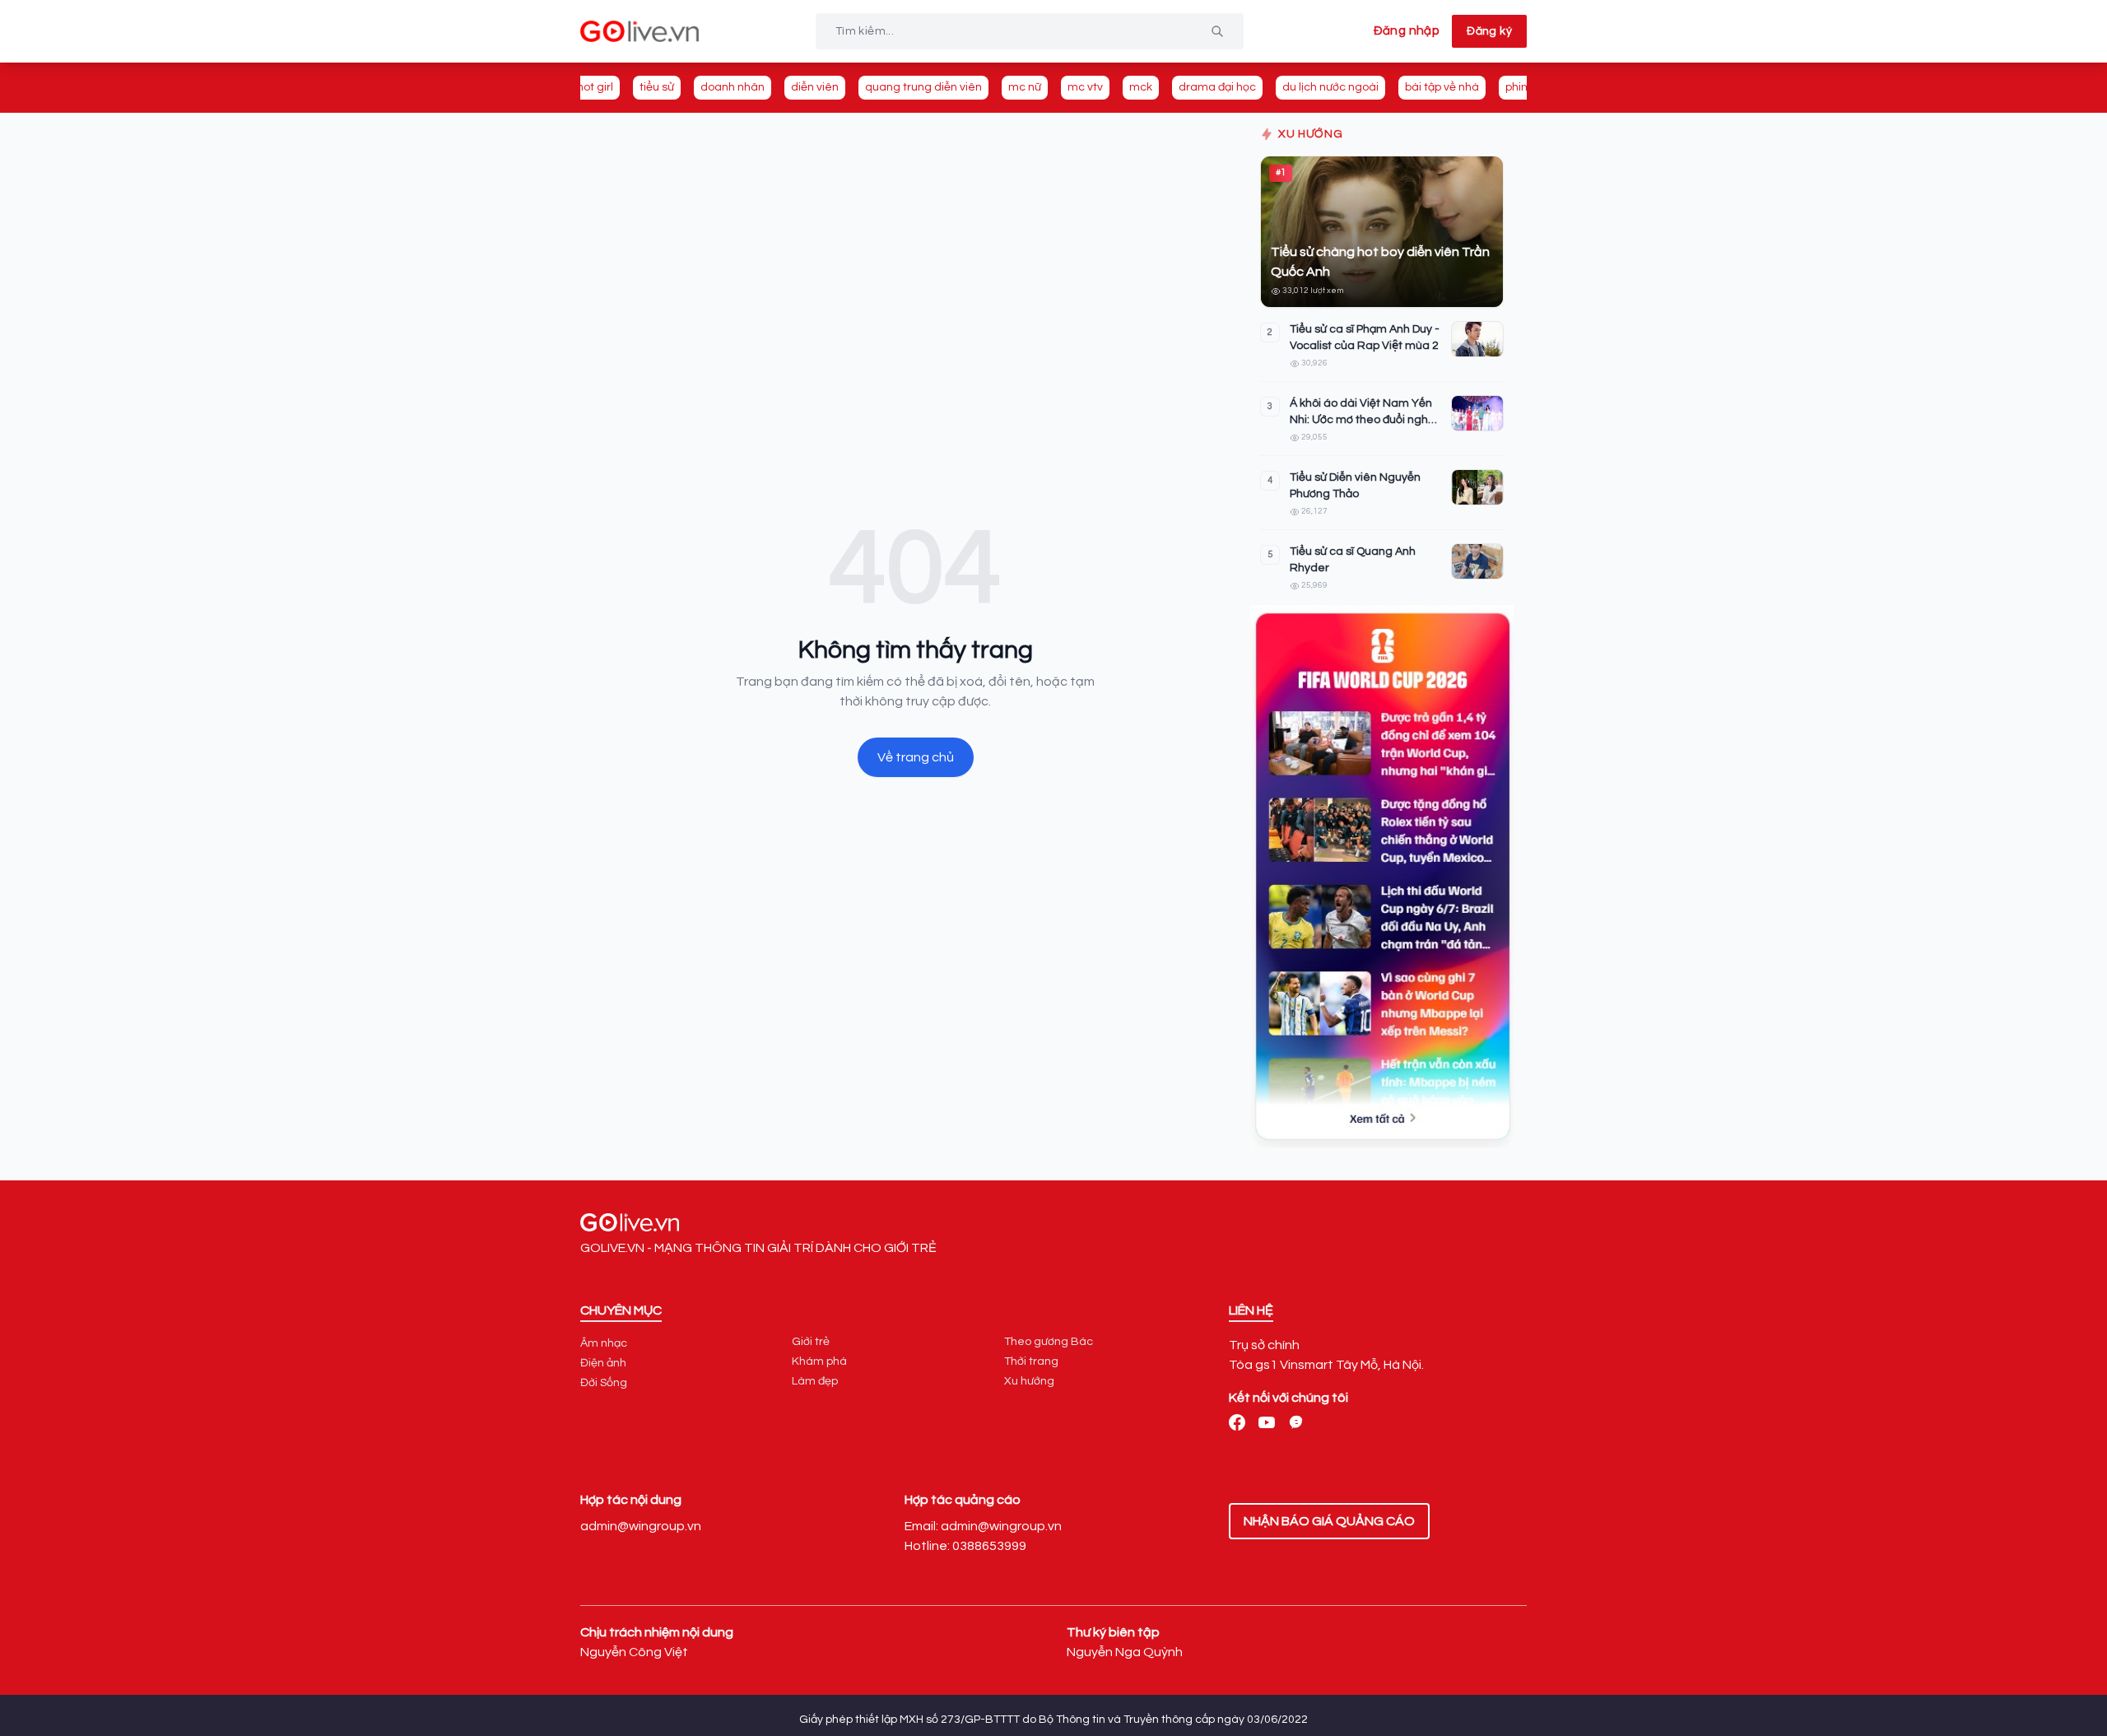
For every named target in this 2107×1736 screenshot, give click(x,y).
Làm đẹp (815, 1381)
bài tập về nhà (1442, 87)
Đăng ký (1489, 31)
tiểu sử (657, 87)
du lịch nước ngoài (1330, 87)
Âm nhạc (604, 1343)
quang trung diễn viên (923, 87)
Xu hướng (1029, 1381)
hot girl (595, 87)
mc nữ (1025, 87)
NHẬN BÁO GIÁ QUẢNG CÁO (1329, 1521)
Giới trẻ (811, 1342)
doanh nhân (733, 87)
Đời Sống (604, 1383)
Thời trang (1031, 1361)
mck (1141, 87)
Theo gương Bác (1049, 1342)
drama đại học (1217, 87)
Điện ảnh (603, 1363)
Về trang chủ (916, 757)
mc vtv (1085, 87)
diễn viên (815, 87)
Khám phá (819, 1361)
